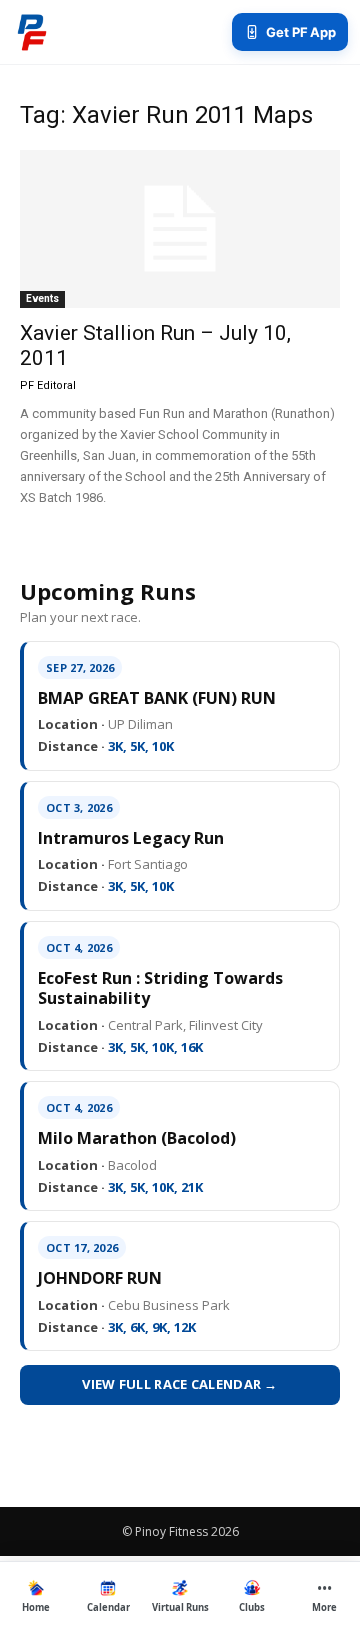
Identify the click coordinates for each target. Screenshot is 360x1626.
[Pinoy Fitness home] (32, 32)
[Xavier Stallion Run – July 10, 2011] (180, 229)
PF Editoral (48, 385)
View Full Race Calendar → (180, 1384)
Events (42, 298)
